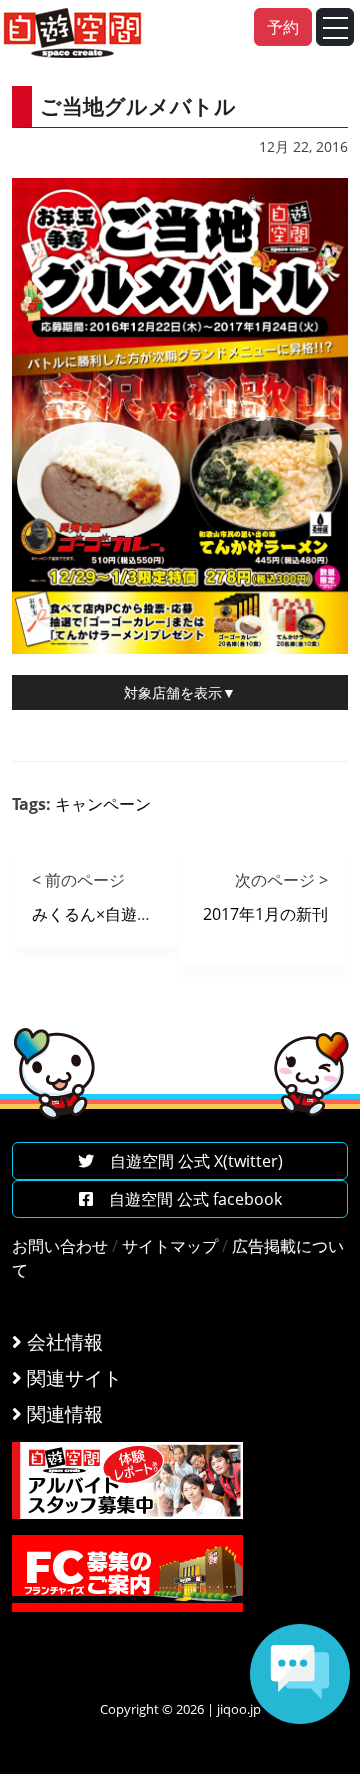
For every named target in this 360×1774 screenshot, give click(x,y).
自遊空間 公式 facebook (187, 1199)
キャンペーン (103, 804)
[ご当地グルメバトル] (180, 414)
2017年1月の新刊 (265, 914)
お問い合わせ (60, 1246)
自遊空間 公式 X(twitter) (188, 1161)
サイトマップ (170, 1246)
